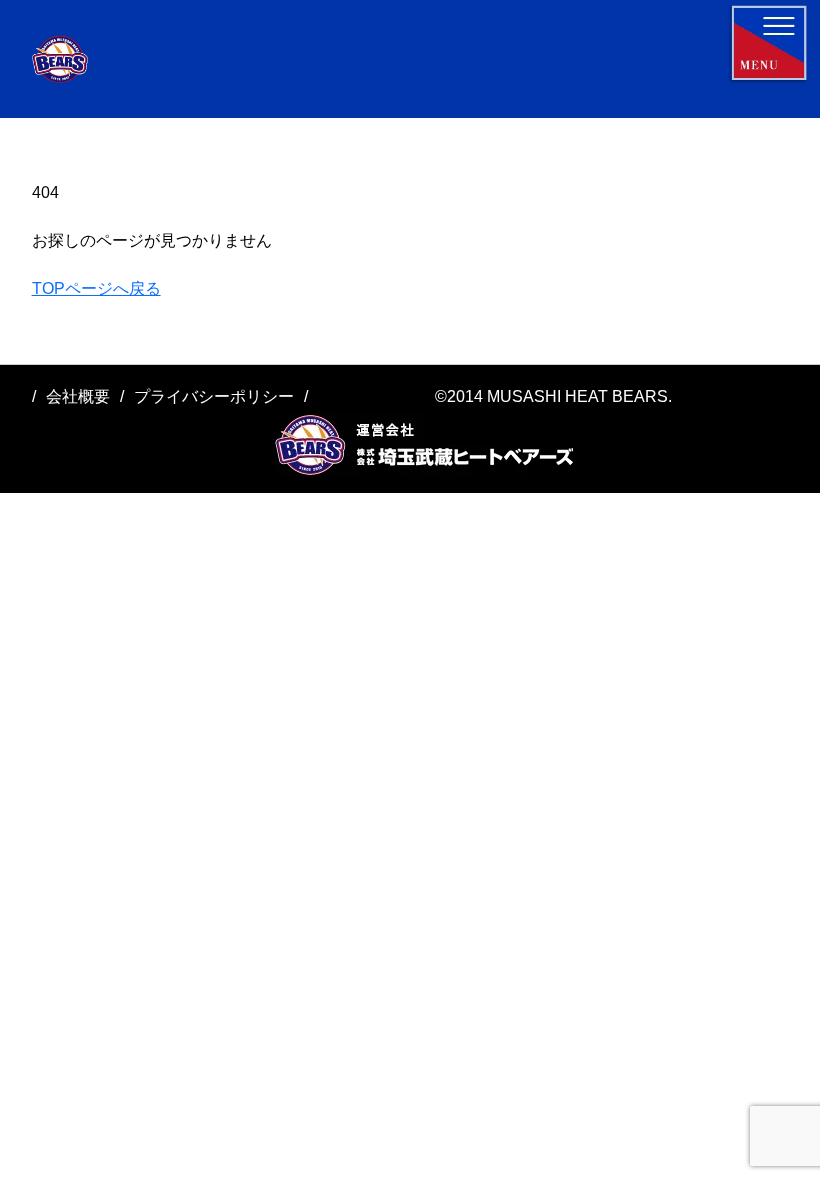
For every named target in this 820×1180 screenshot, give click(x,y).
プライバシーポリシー (214, 396)
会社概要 (78, 396)
